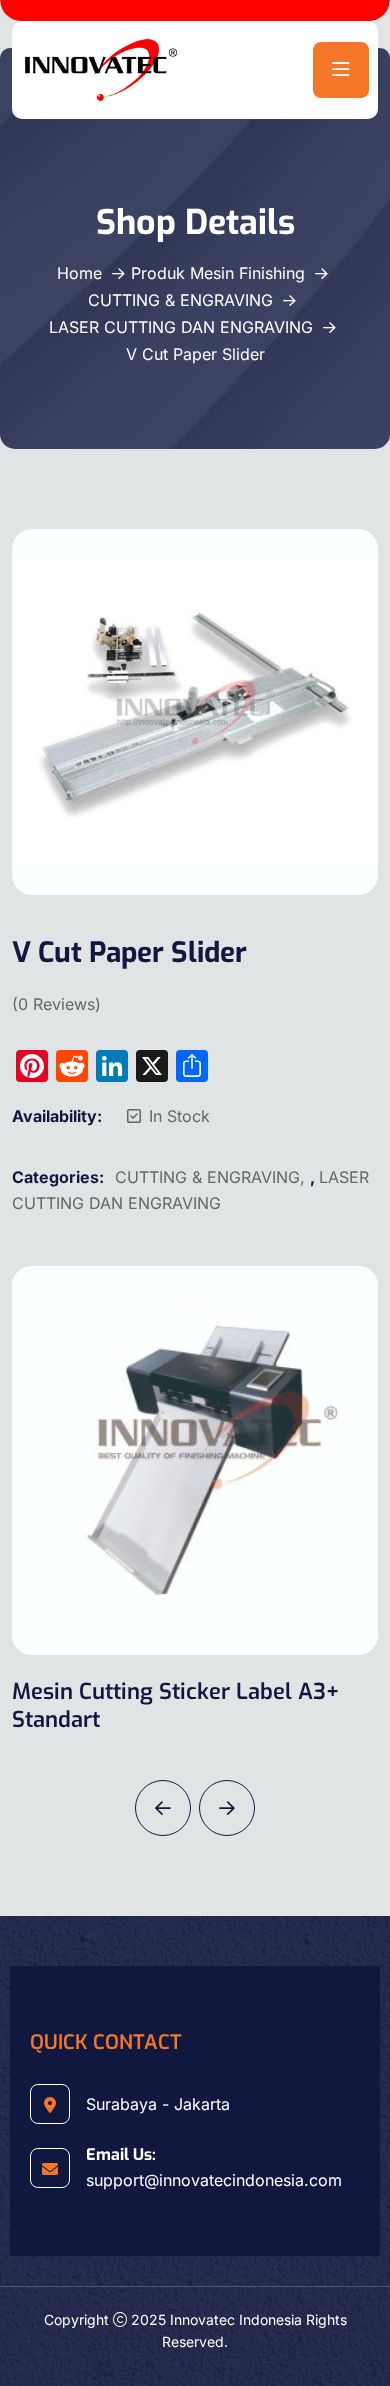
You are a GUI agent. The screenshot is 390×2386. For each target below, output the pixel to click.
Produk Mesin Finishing (218, 273)
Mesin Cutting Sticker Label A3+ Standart (175, 1705)
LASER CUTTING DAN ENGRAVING (181, 327)
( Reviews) (56, 1004)
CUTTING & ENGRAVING (180, 300)
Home (79, 273)
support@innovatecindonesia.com (214, 2180)
